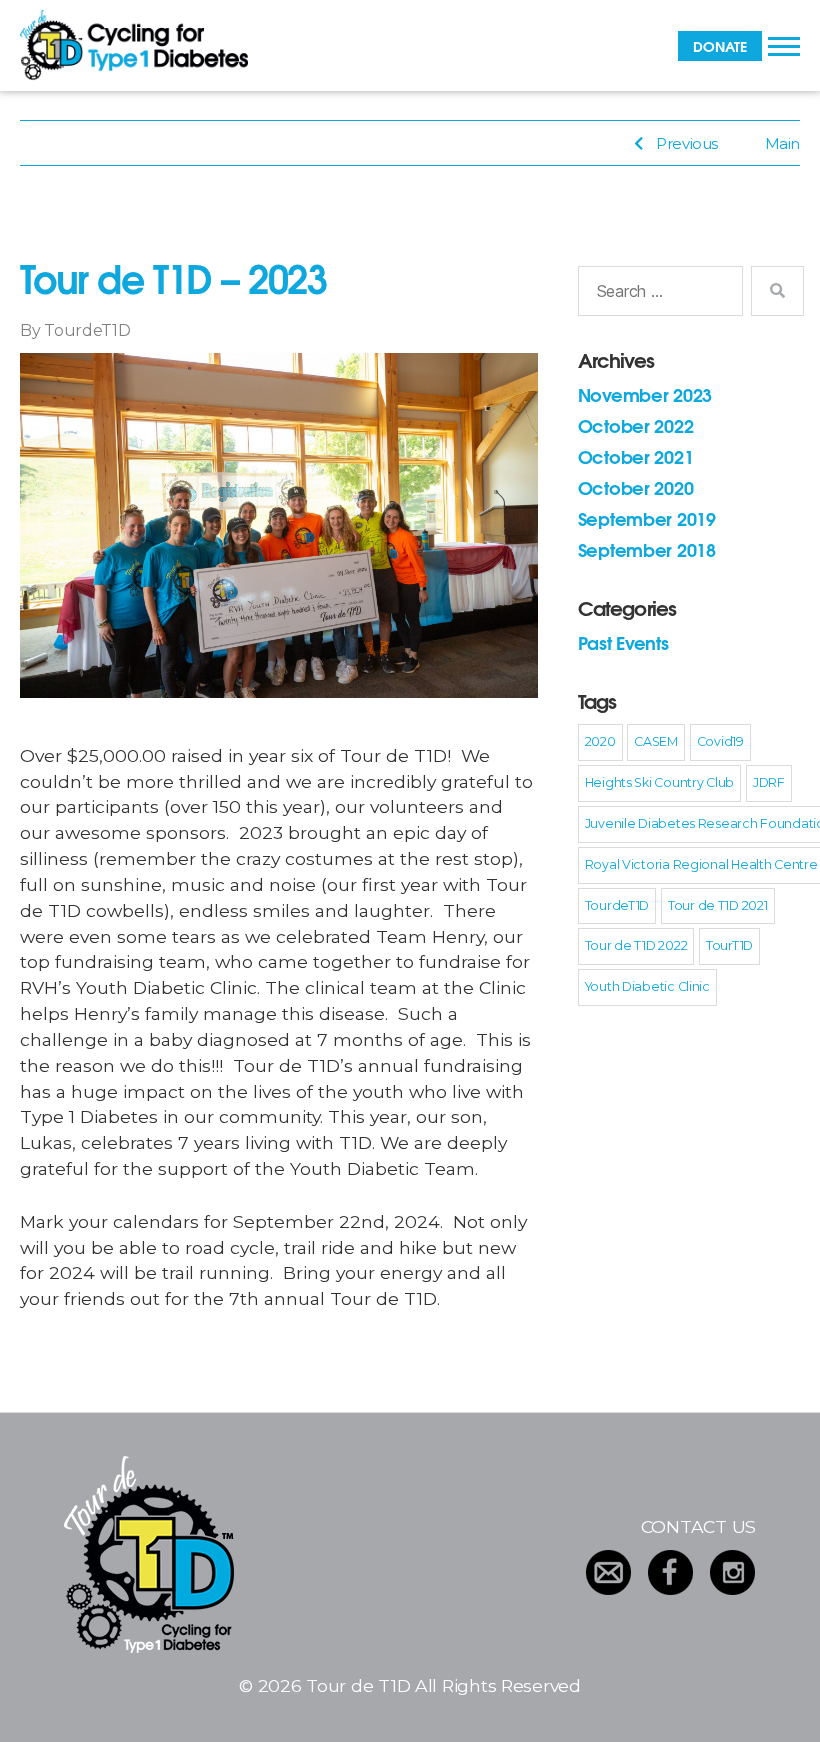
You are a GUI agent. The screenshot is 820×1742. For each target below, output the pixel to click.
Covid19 (720, 741)
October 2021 (636, 456)
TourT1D (729, 945)
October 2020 (636, 487)
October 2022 (636, 425)
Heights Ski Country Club (660, 782)
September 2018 (647, 549)
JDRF (769, 782)
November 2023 (645, 394)
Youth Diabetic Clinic (647, 986)
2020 (600, 741)
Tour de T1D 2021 (718, 905)
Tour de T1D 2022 (636, 945)
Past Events (623, 642)
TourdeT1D (87, 330)
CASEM (656, 741)
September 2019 (647, 518)
